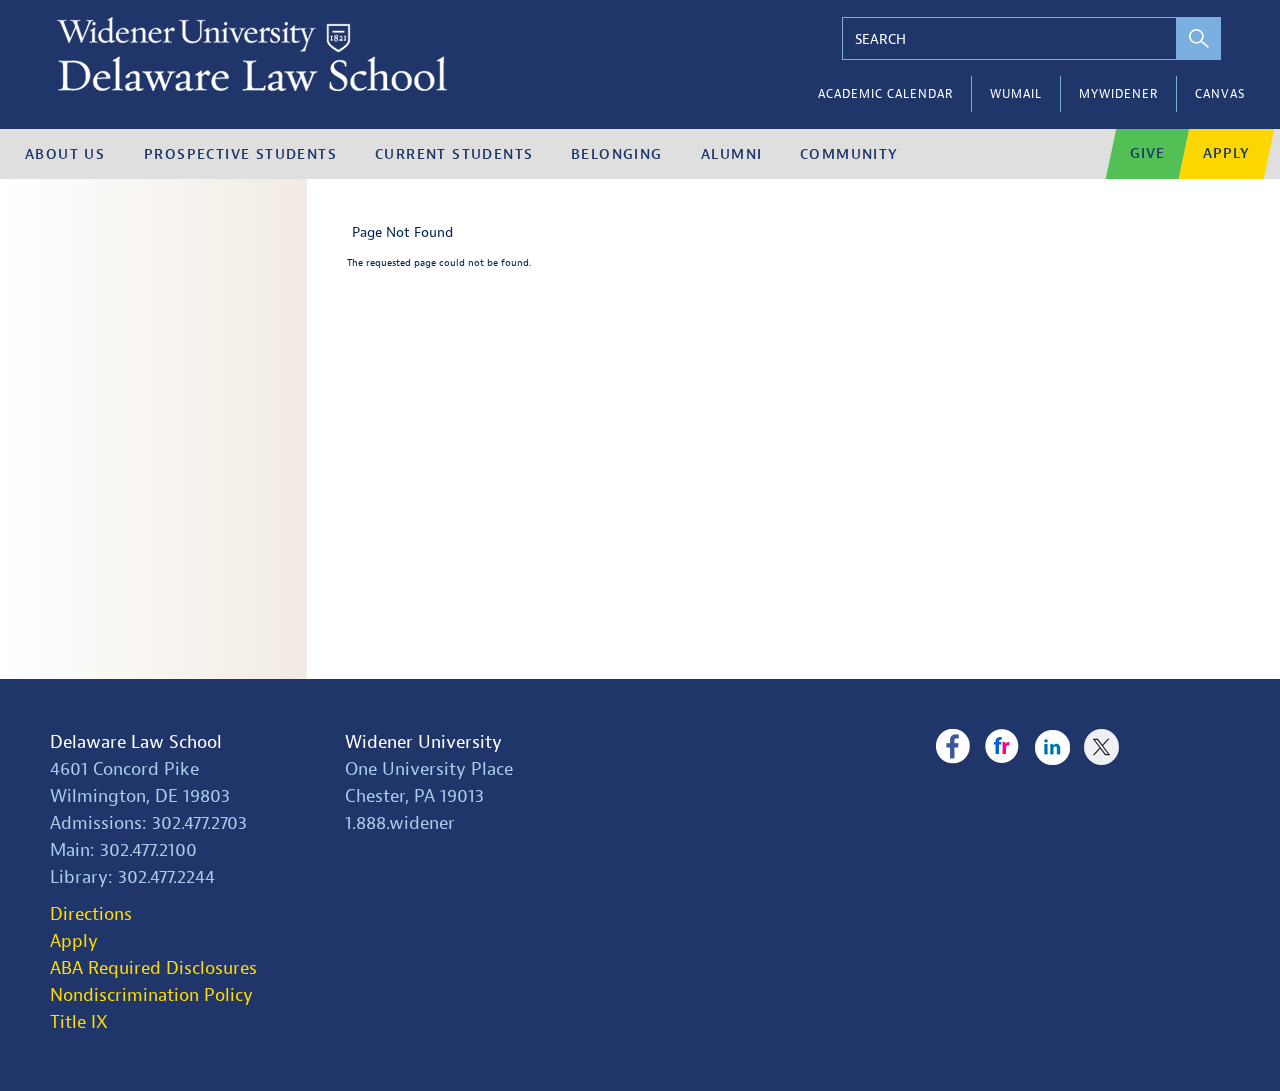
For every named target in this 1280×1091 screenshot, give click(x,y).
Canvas (1220, 94)
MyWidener (1118, 94)
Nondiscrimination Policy (151, 995)
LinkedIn (1052, 747)
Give (1147, 153)
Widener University (423, 742)
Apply (1226, 153)
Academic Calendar (885, 94)
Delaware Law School (136, 742)
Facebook (952, 747)
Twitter (1101, 747)
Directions (91, 914)
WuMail (1016, 94)
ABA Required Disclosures (153, 968)
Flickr (1002, 747)
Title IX (79, 1022)
